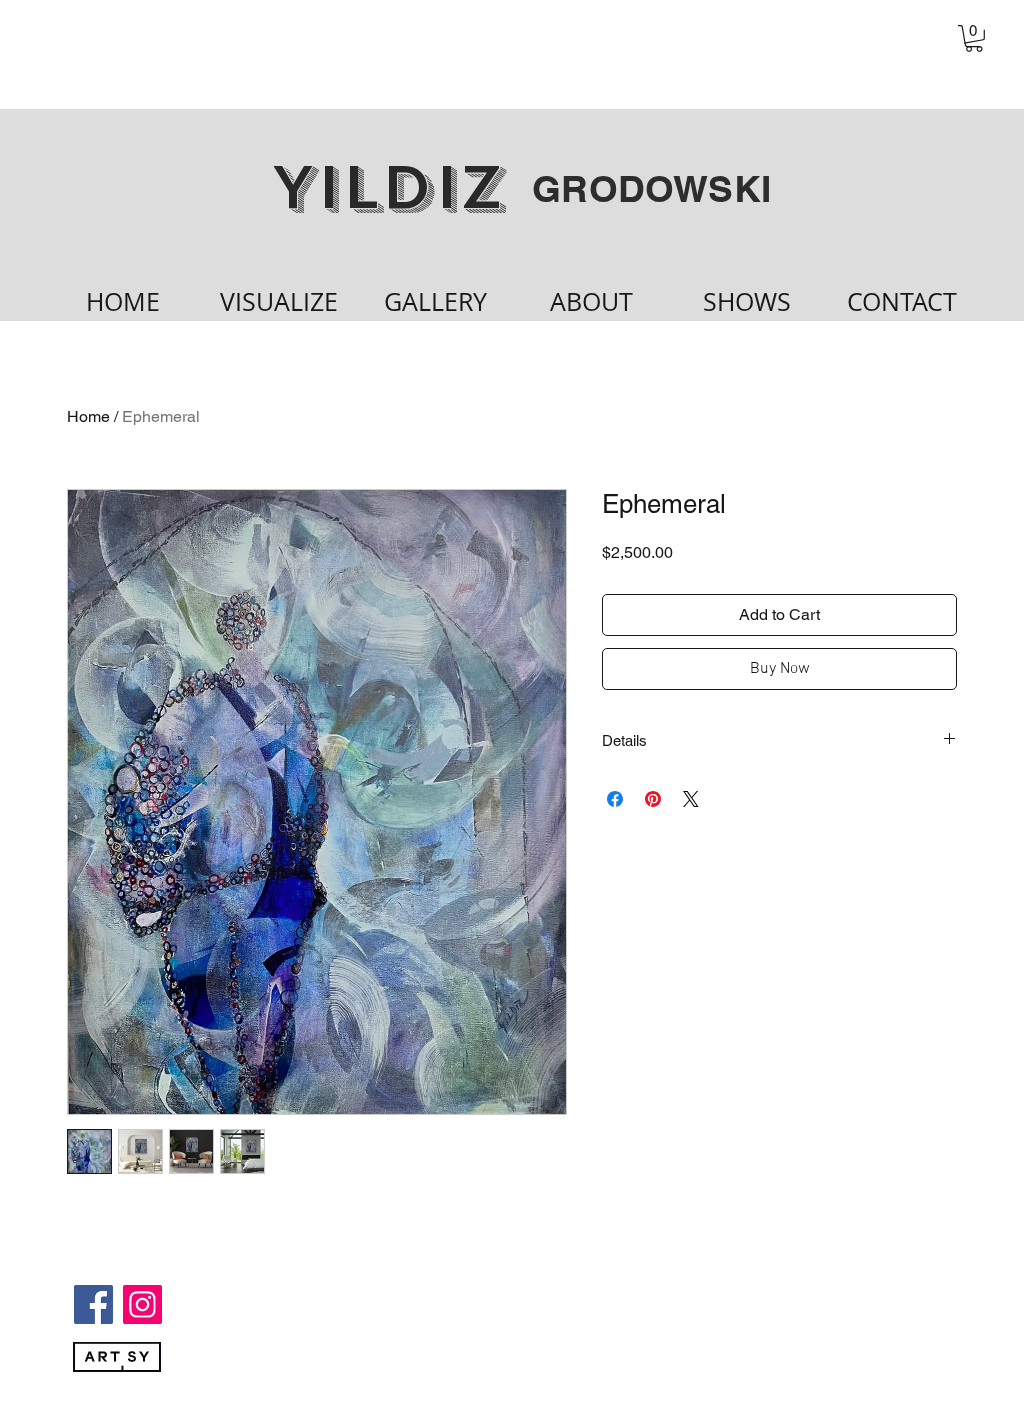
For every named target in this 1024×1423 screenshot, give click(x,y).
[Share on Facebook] (615, 799)
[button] (974, 38)
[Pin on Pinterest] (653, 799)
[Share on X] (691, 799)
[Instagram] (142, 1304)
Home (88, 416)
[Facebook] (93, 1304)
